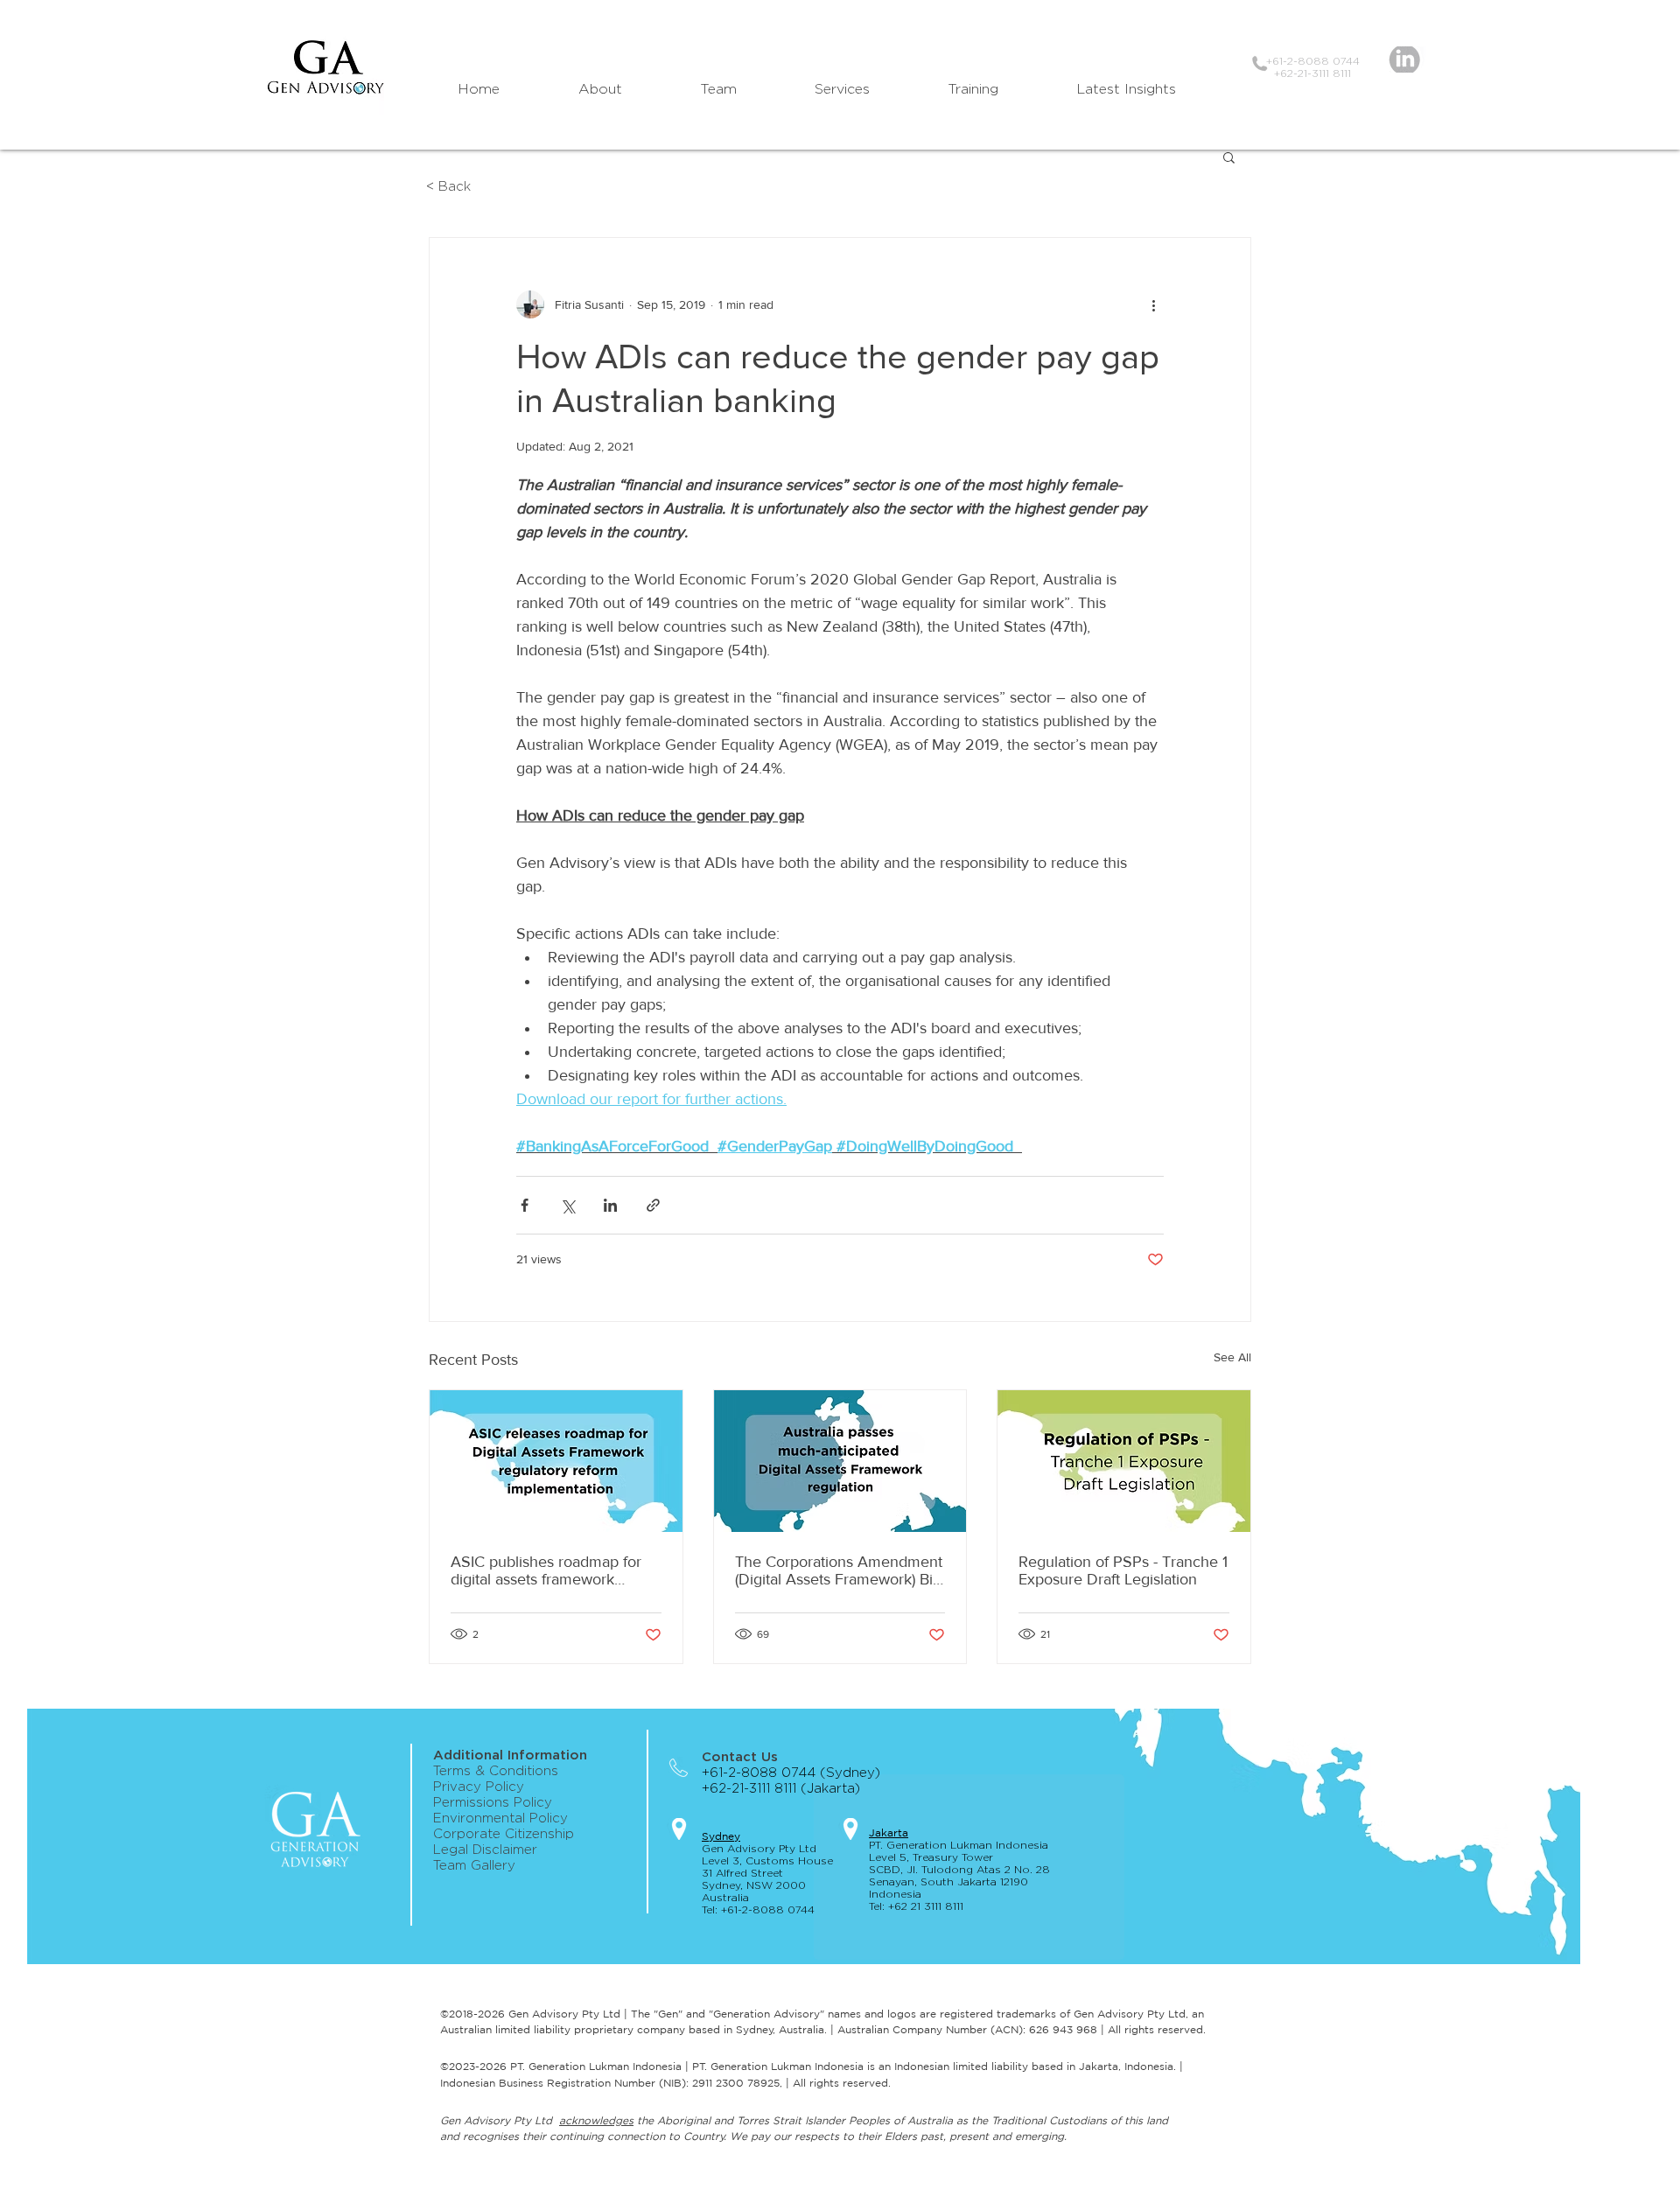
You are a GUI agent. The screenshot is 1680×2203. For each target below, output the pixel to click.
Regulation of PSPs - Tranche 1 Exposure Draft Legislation (1123, 1570)
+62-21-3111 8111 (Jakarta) (787, 1789)
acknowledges (596, 2120)
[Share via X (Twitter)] (567, 1205)
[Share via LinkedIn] (610, 1205)
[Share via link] (653, 1205)
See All (1232, 1357)
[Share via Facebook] (525, 1205)
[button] (1229, 157)
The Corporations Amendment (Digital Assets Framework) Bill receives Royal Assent (839, 1570)
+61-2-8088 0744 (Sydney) (791, 1773)
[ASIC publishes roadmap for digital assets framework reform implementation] (556, 1461)
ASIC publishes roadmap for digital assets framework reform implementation (546, 1570)
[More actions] (1153, 304)
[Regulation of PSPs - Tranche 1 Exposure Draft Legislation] (1124, 1461)
